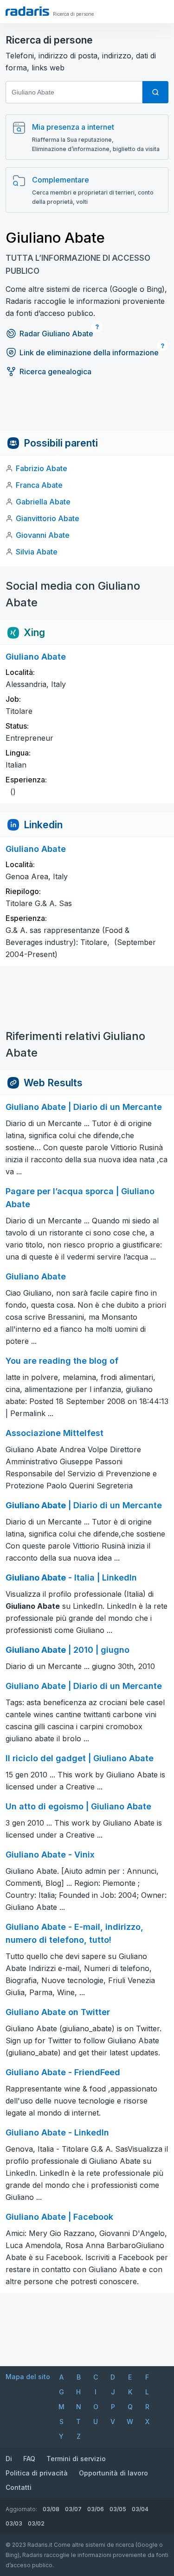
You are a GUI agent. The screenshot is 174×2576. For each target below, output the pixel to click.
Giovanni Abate (43, 535)
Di (9, 2459)
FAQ (29, 2459)
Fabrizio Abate (42, 468)
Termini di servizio (76, 2459)
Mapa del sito (28, 2377)
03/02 (36, 2523)
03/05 (118, 2509)
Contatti (19, 2487)
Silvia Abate (37, 552)
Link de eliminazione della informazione (89, 353)
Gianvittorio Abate (48, 518)
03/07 (73, 2509)
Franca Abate (39, 485)
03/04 (140, 2509)
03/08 (51, 2509)
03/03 (14, 2523)
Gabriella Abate (43, 502)
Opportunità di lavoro (113, 2473)
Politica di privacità (37, 2473)
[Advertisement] (87, 410)
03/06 (96, 2509)
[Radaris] (27, 11)
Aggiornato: (21, 2509)
